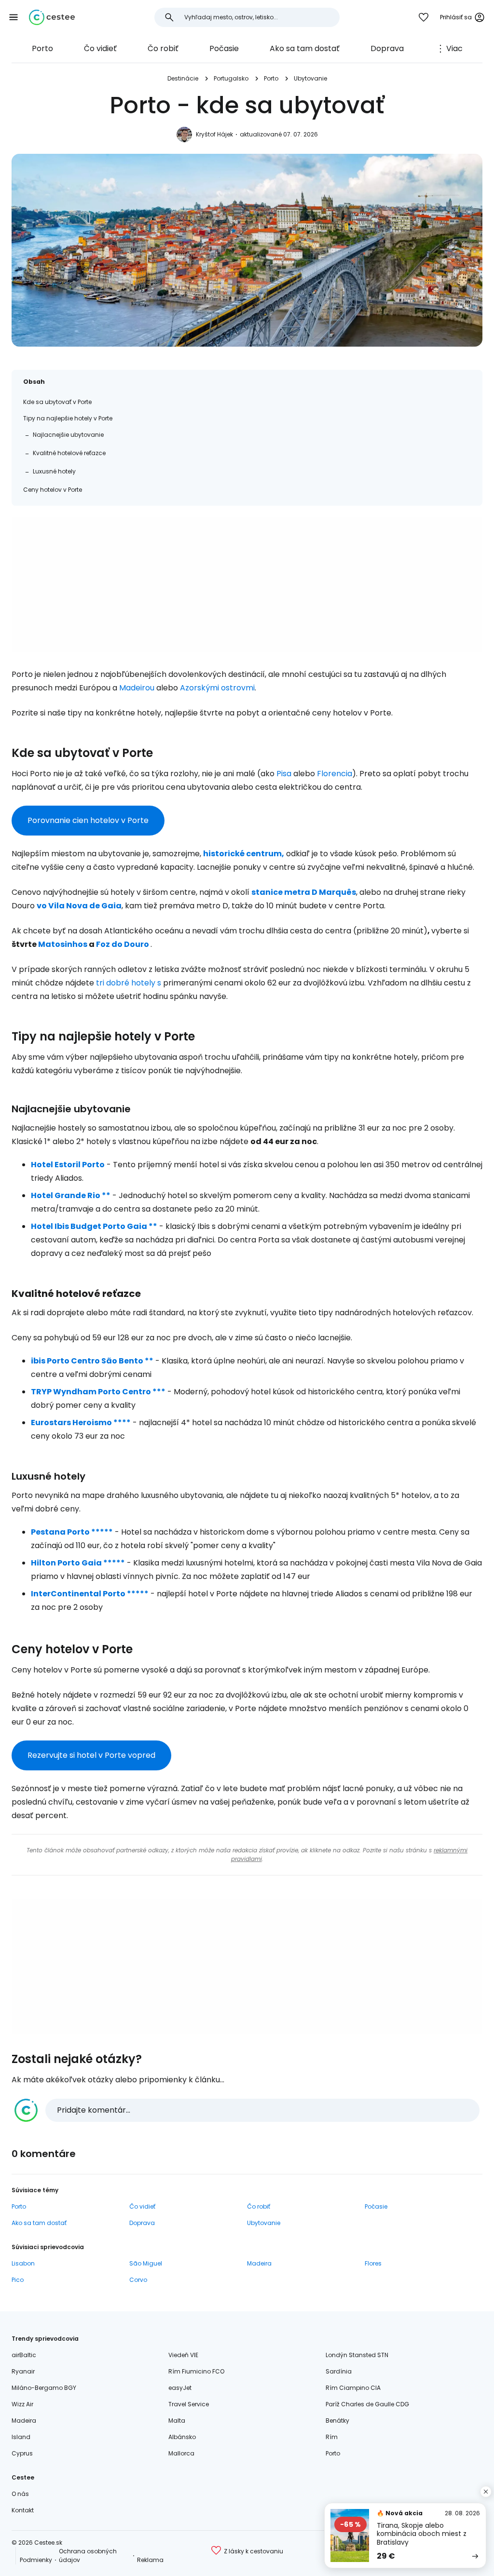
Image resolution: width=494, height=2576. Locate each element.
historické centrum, (244, 854)
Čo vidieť (100, 48)
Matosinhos (63, 944)
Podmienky (36, 2560)
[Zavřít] (486, 2492)
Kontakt (23, 2510)
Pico (18, 2280)
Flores (373, 2263)
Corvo (138, 2280)
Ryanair (23, 2371)
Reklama (150, 2560)
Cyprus (22, 2453)
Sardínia (339, 2371)
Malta (177, 2421)
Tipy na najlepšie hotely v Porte (68, 418)
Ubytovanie (310, 78)
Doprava (387, 48)
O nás (20, 2494)
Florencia (335, 774)
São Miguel (146, 2263)
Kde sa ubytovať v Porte (57, 402)
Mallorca (181, 2453)
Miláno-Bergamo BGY (44, 2388)
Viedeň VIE (183, 2355)
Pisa (284, 774)
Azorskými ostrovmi (217, 688)
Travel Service (189, 2404)
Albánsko (182, 2437)
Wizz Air (22, 2404)
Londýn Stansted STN (357, 2355)
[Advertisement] (247, 585)
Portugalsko (231, 78)
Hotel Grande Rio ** (71, 1195)
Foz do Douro (123, 944)
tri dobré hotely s (129, 983)
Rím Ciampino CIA (353, 2388)
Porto (42, 48)
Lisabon (23, 2263)
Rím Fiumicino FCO (196, 2371)
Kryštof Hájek (214, 134)
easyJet (180, 2388)
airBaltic (24, 2355)
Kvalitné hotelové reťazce (69, 453)
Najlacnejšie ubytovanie (68, 435)
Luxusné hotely (54, 471)
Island (21, 2437)
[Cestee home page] (52, 17)
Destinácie (183, 78)
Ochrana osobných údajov (88, 2556)
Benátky (337, 2421)
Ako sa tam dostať (305, 48)
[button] (14, 17)
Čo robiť (163, 48)
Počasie (224, 48)
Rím (332, 2437)
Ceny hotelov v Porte (53, 490)
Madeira (259, 2263)
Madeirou (137, 688)
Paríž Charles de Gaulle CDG (367, 2404)
